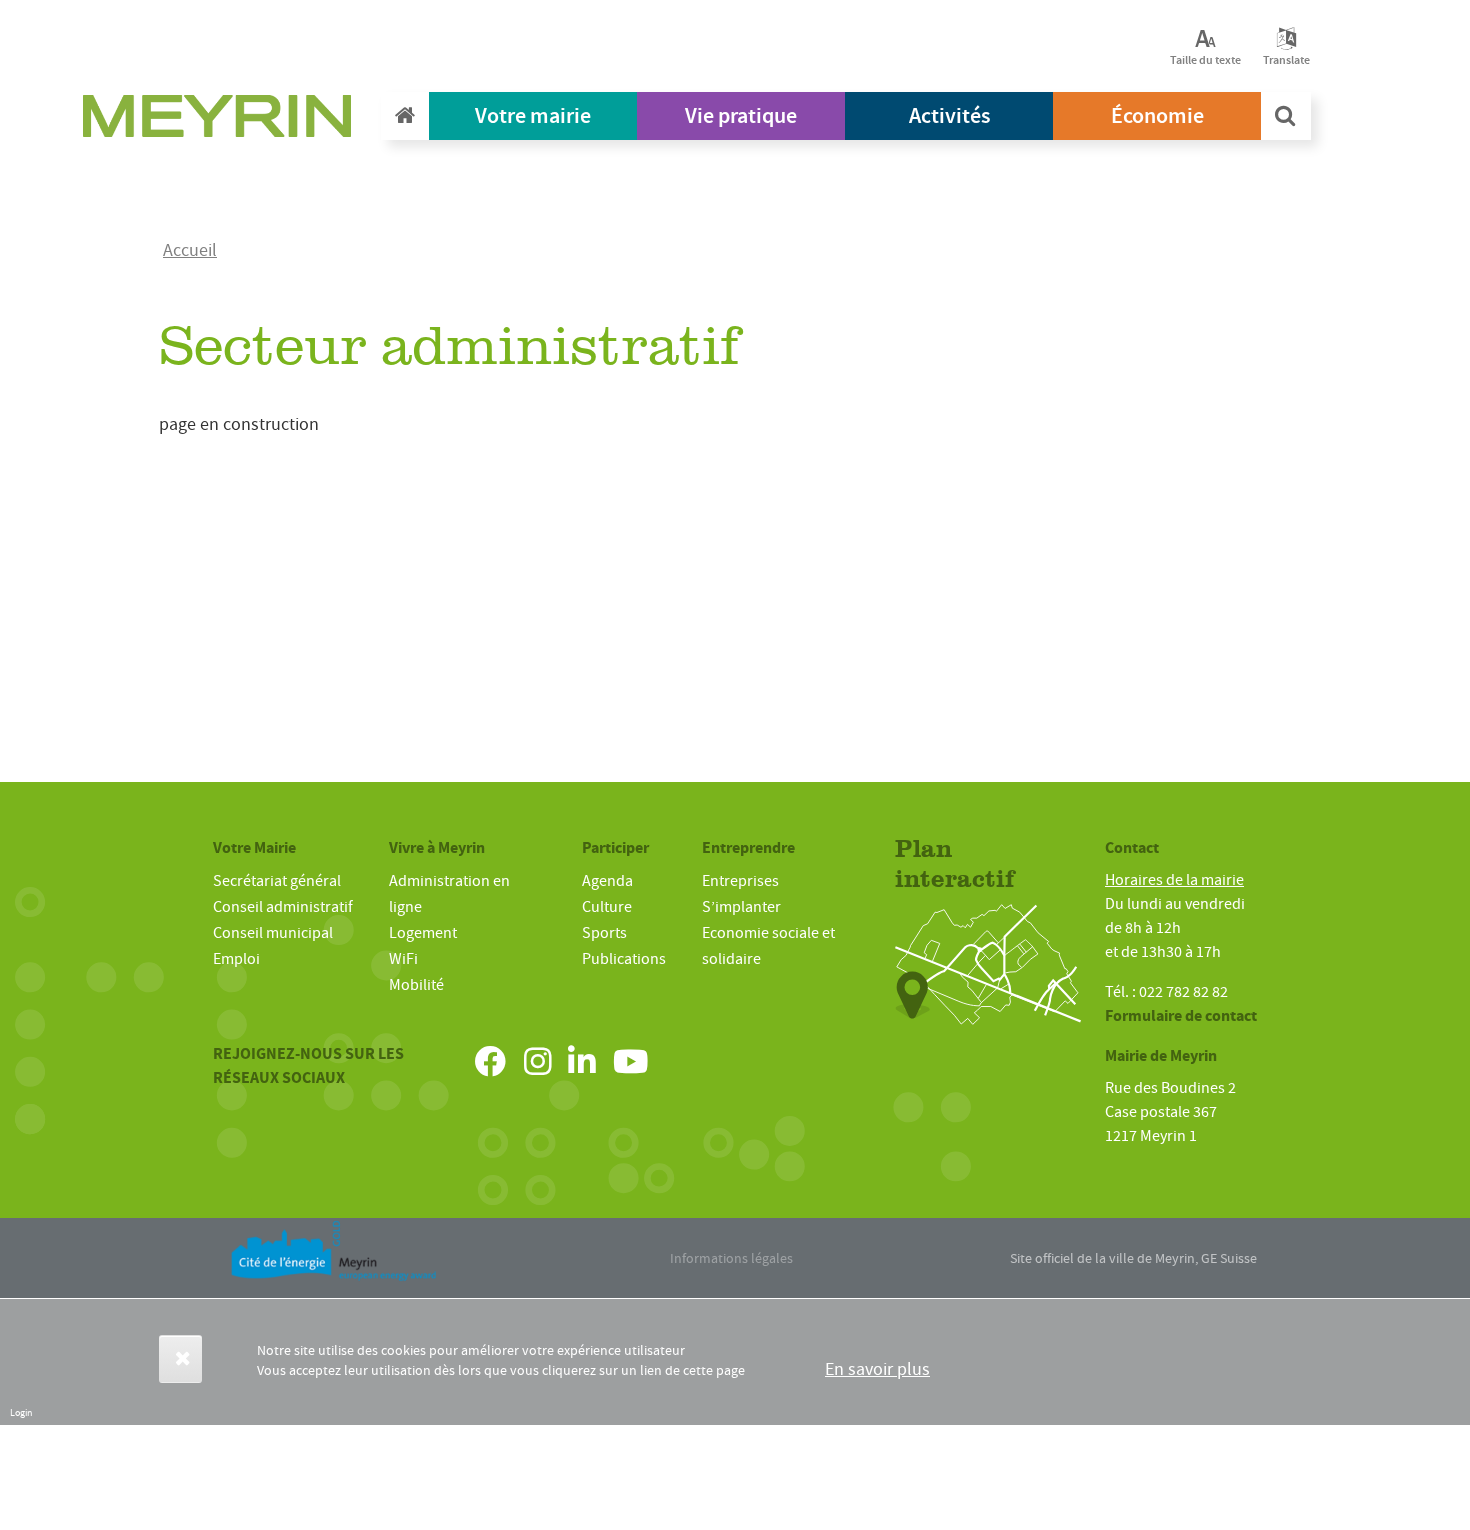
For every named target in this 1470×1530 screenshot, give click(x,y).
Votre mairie (533, 115)
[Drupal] (223, 121)
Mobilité (416, 985)
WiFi (403, 959)
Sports (604, 933)
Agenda (607, 881)
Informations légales (731, 1258)
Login (21, 1412)
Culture (607, 907)
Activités (949, 115)
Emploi (236, 959)
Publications (624, 959)
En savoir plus (877, 1369)
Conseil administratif (283, 907)
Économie (1157, 115)
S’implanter (741, 907)
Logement (423, 933)
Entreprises (740, 881)
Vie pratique (741, 115)
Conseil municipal (273, 933)
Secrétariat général (277, 881)
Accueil (190, 250)
